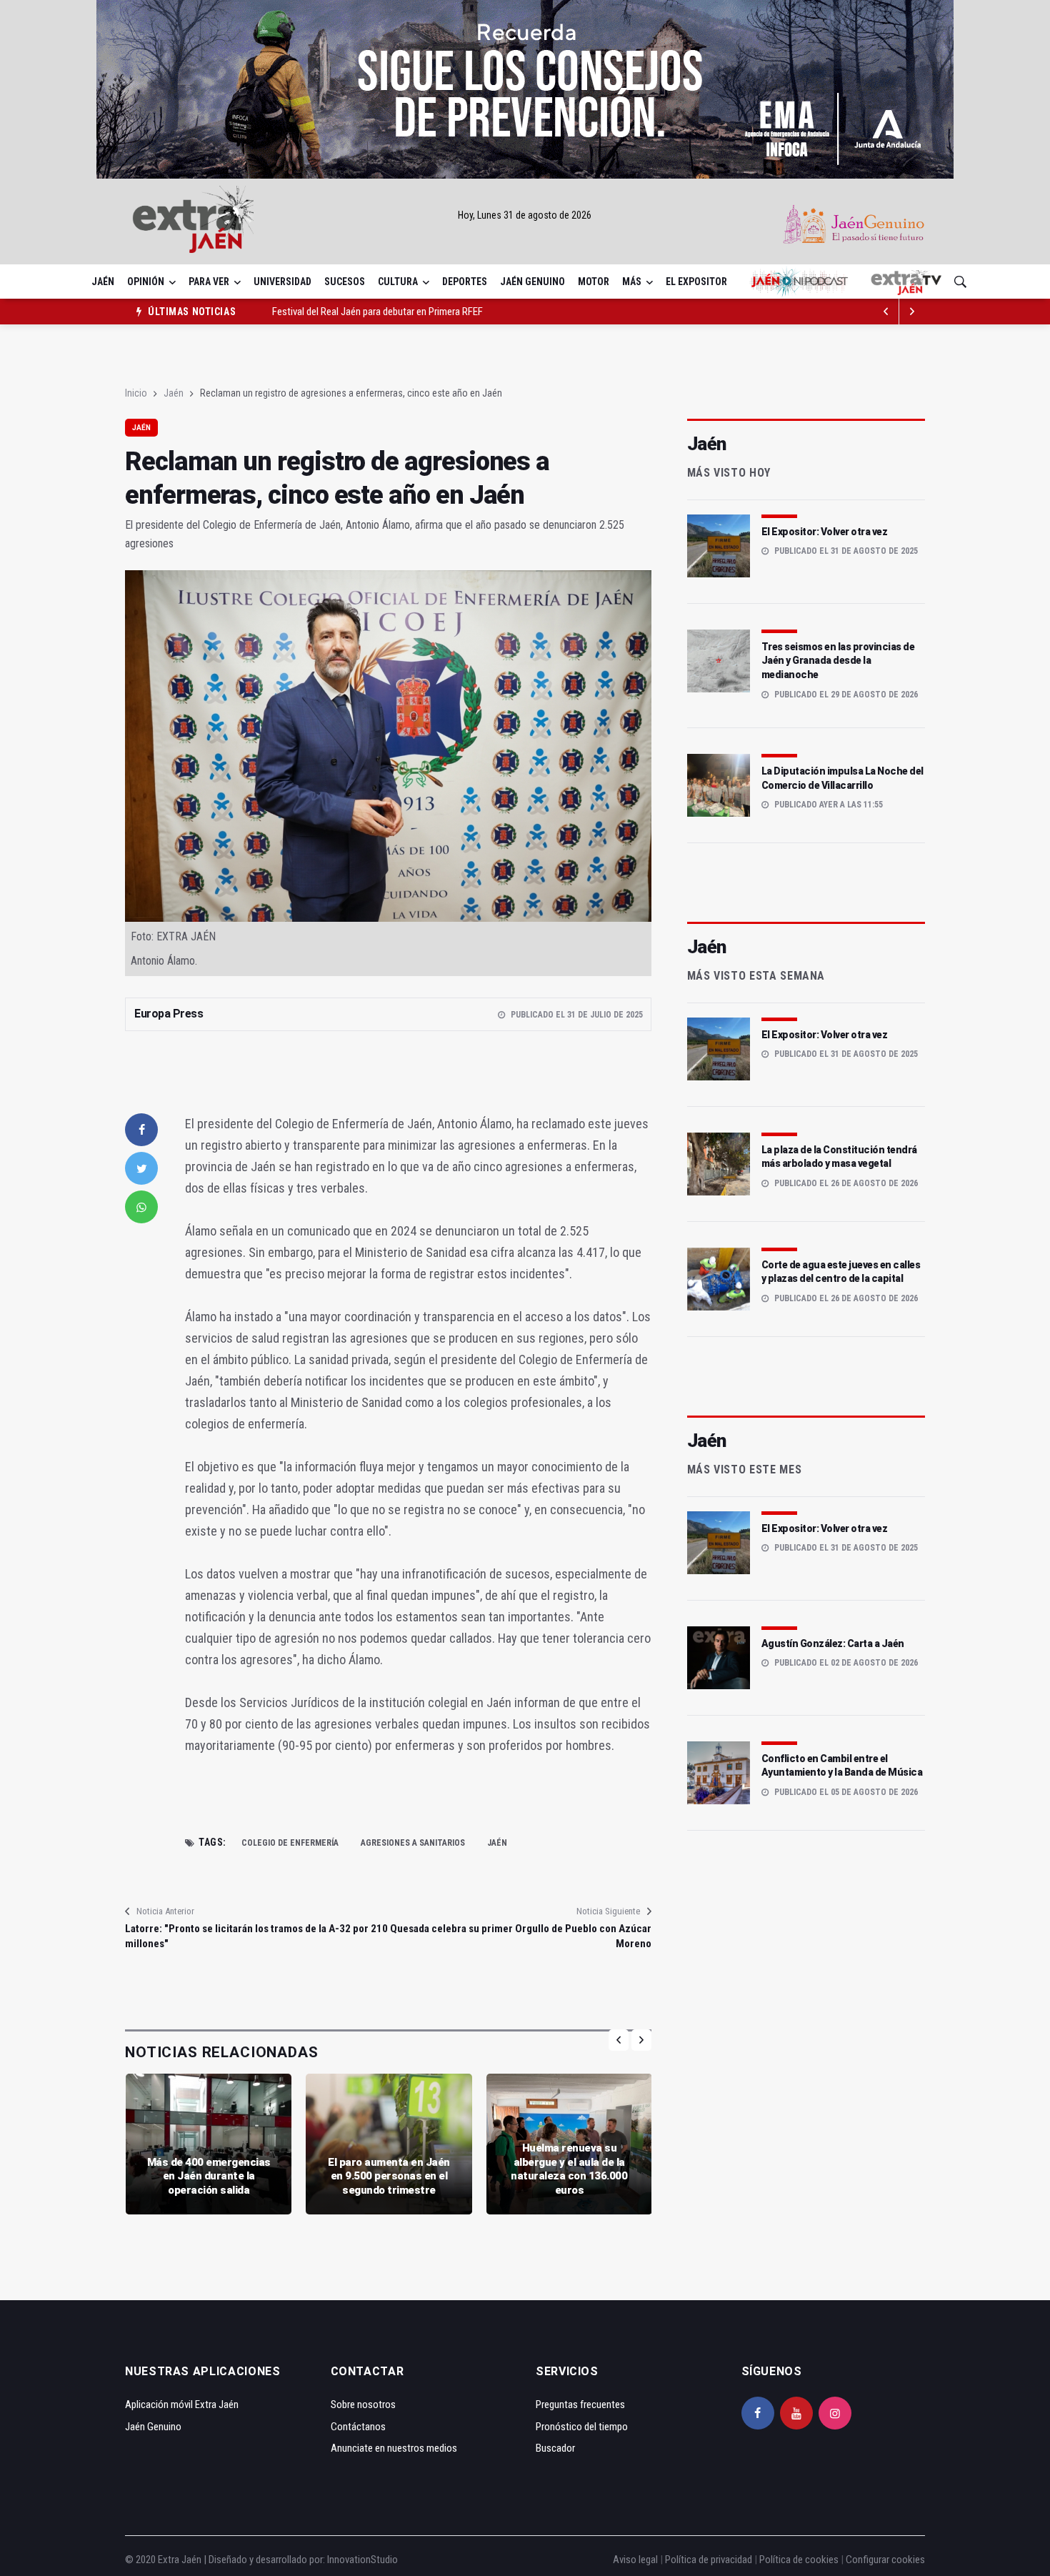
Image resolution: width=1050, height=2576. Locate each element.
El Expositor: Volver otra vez (825, 532)
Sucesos (345, 282)
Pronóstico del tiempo (582, 2427)
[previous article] (912, 312)
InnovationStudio (362, 2560)
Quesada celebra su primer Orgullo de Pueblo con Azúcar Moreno (520, 1936)
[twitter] (141, 1168)
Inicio (136, 393)
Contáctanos (358, 2427)
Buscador (555, 2448)
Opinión (146, 282)
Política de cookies (799, 2560)
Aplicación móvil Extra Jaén (182, 2405)
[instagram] (835, 2413)
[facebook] (141, 1130)
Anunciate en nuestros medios (394, 2448)
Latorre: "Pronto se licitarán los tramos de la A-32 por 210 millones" (256, 1936)
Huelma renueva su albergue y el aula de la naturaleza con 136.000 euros (569, 2169)
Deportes (465, 282)
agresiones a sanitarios (413, 1843)
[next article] (886, 312)
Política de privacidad (709, 2560)
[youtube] (796, 2413)
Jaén (103, 282)
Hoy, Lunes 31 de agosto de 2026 (525, 215)
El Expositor (696, 282)
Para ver (209, 282)
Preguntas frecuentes (580, 2405)
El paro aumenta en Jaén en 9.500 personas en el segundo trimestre (389, 2176)
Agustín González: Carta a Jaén (833, 1643)
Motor (594, 282)
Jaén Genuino (532, 282)
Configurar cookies (885, 2560)
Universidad (282, 282)
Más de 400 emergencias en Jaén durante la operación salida (209, 2176)
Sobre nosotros (363, 2405)
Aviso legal (635, 2560)
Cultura (398, 282)
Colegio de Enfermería (290, 1843)
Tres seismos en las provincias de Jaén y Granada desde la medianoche (838, 661)
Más (632, 282)
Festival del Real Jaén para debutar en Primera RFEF (377, 312)
